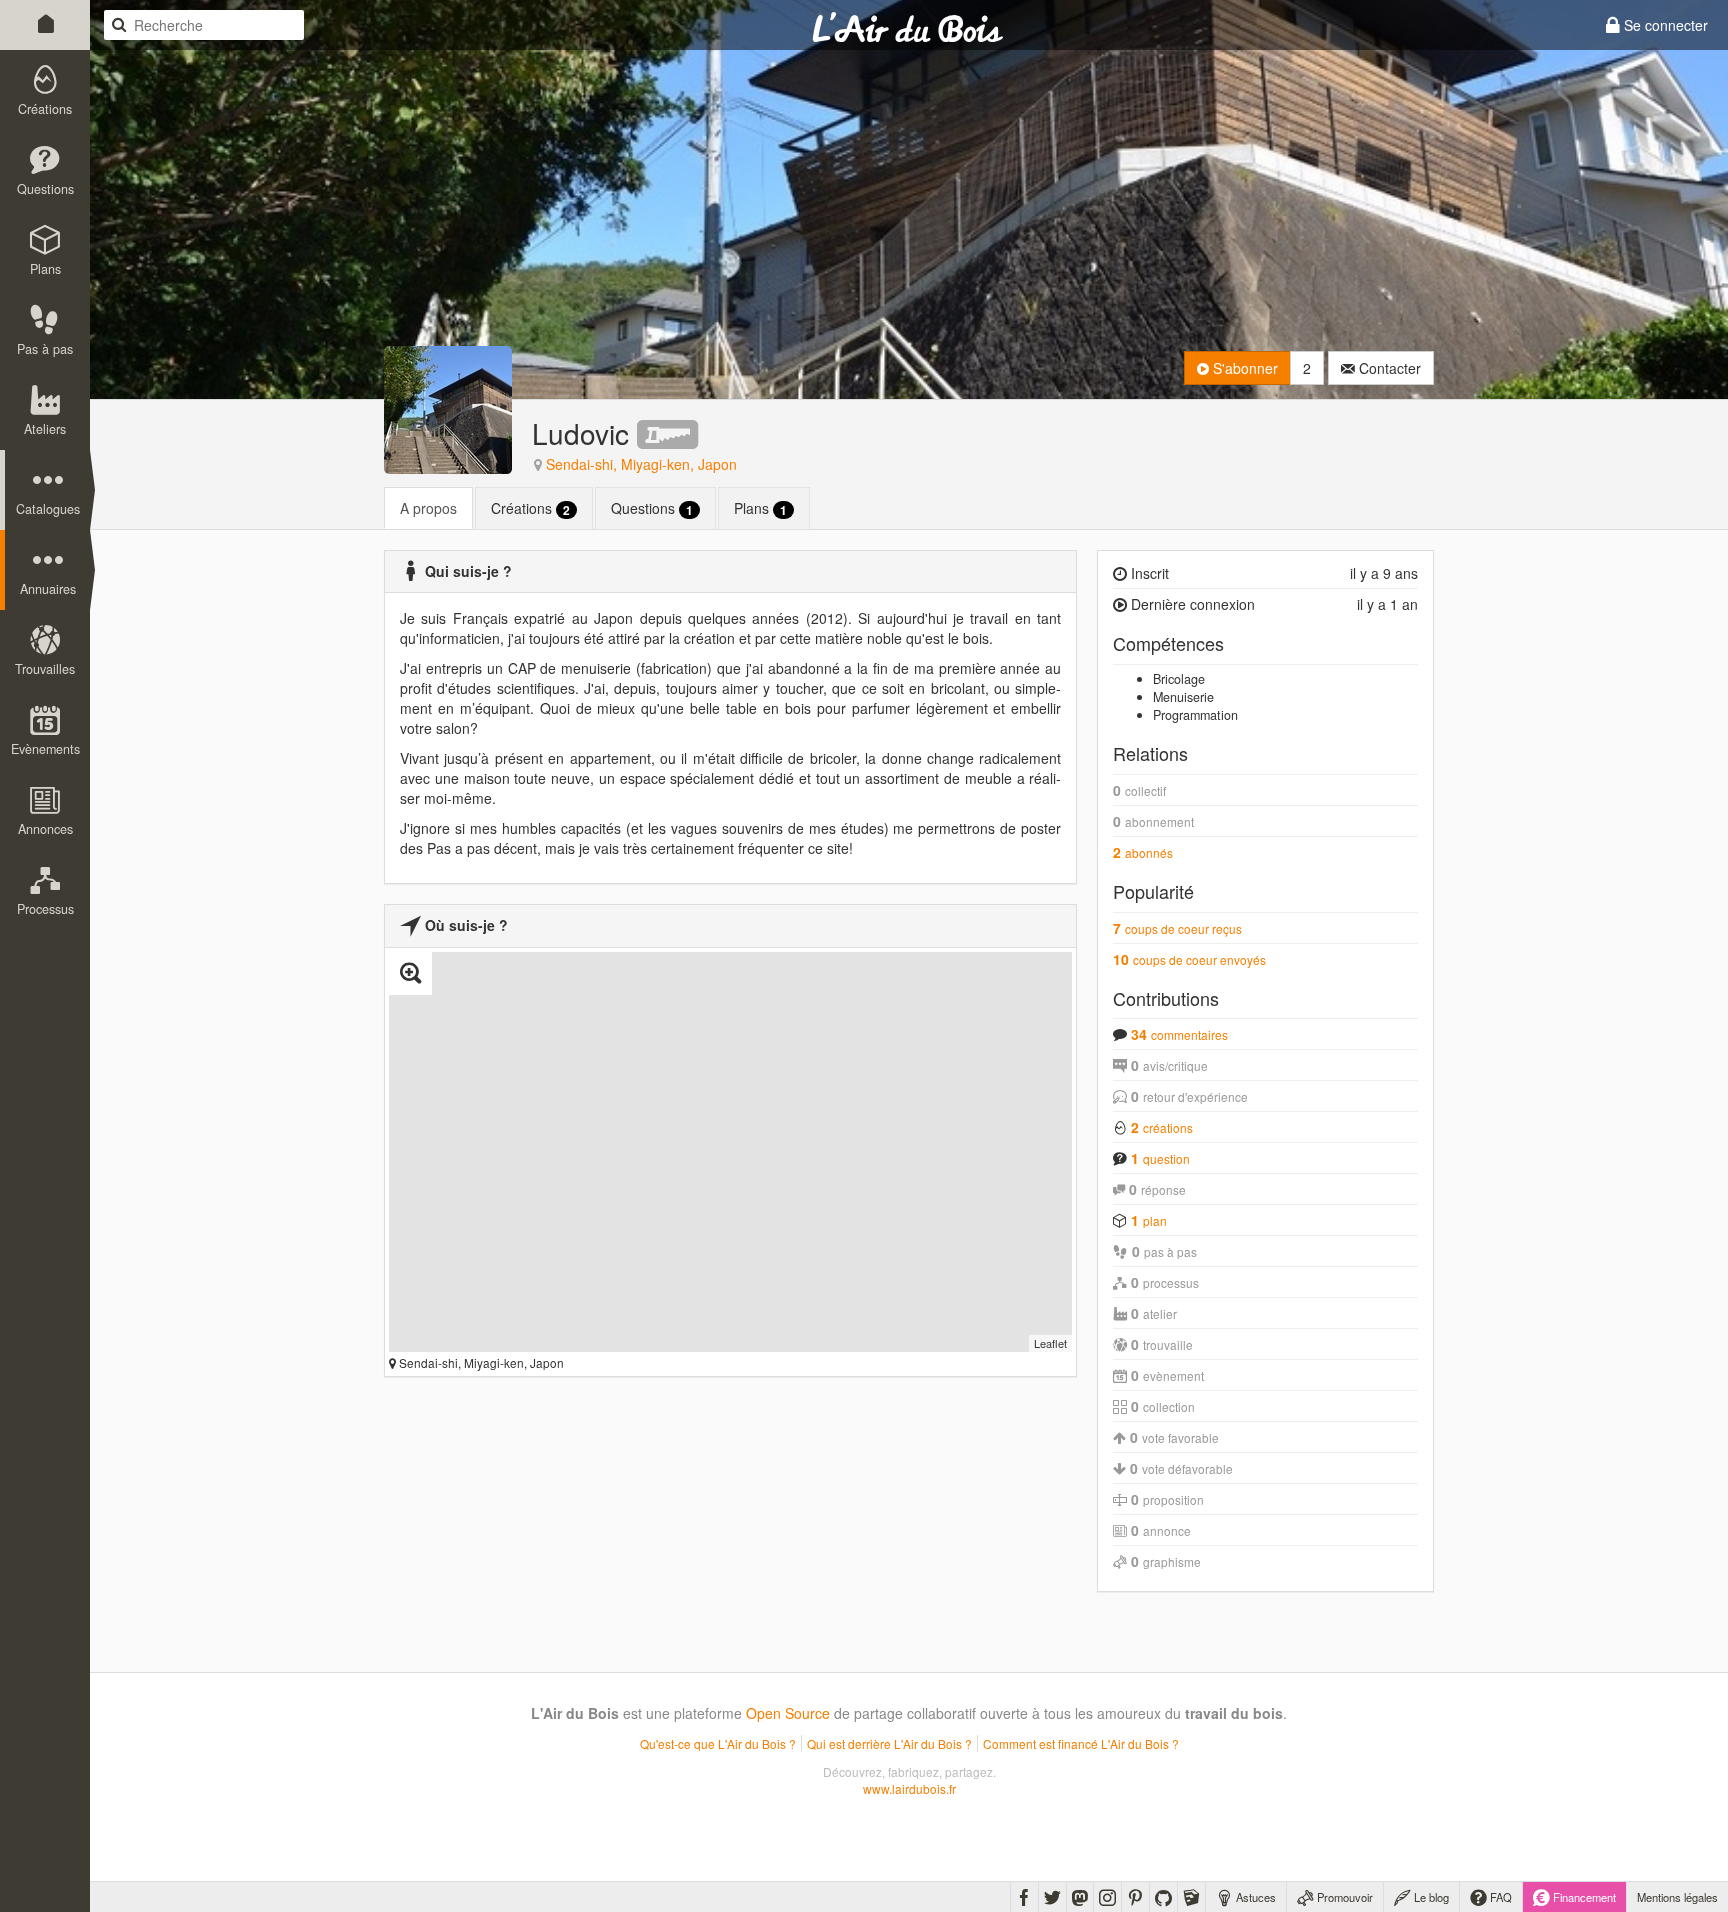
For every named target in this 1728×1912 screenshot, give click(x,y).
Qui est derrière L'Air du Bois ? (889, 1743)
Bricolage (1179, 679)
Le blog (1430, 1897)
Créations (530, 508)
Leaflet (1050, 1343)
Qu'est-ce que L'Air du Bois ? (718, 1743)
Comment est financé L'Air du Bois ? (1081, 1743)
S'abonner (1243, 368)
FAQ (1499, 1897)
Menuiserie (1183, 697)
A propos (428, 508)
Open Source (788, 1713)
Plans (760, 508)
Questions (652, 508)
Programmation (1195, 715)
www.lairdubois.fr (909, 1788)
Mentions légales (1677, 1897)
